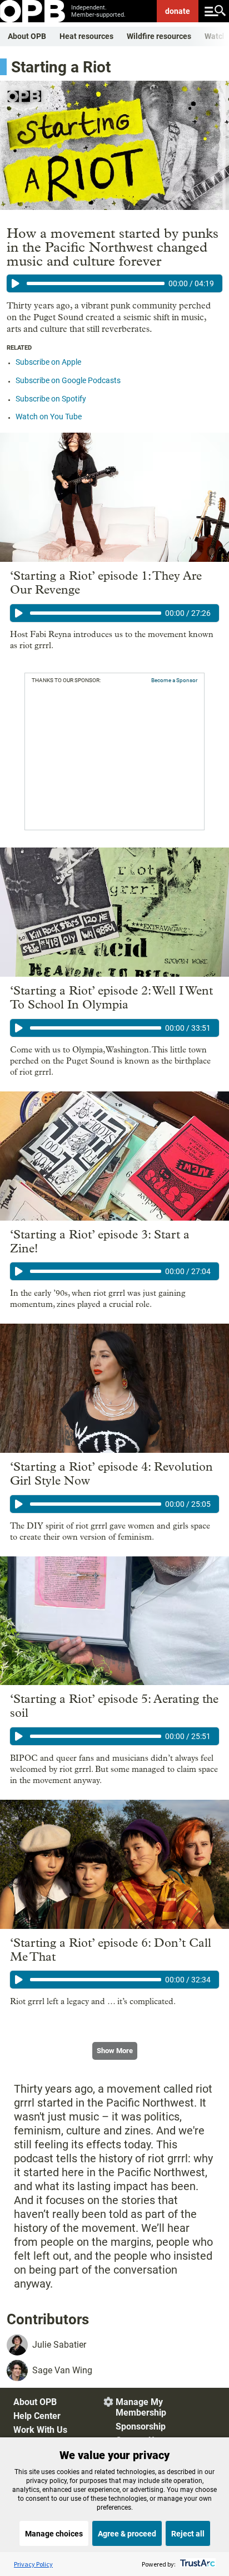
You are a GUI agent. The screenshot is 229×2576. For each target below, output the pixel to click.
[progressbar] (96, 283)
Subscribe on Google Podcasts (68, 380)
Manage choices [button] (54, 2534)
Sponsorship (141, 2426)
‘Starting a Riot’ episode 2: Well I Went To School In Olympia (111, 998)
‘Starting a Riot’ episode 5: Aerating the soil (114, 1706)
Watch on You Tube (49, 417)
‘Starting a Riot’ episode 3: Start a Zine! (100, 1242)
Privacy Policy (33, 2564)
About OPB (27, 36)
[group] (114, 283)
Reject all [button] (188, 2534)
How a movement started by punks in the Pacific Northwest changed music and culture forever (113, 247)
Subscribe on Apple (48, 362)
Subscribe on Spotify (51, 399)
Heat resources (86, 36)
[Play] (16, 283)
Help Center (37, 2416)
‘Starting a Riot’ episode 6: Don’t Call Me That (111, 1950)
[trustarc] (196, 2564)
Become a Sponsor (174, 680)
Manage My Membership (141, 2407)
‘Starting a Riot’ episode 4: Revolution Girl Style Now (111, 1474)
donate (178, 11)
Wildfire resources (159, 36)
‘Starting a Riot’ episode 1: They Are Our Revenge (106, 583)
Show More (115, 2051)
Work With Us (40, 2430)
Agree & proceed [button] (127, 2534)
